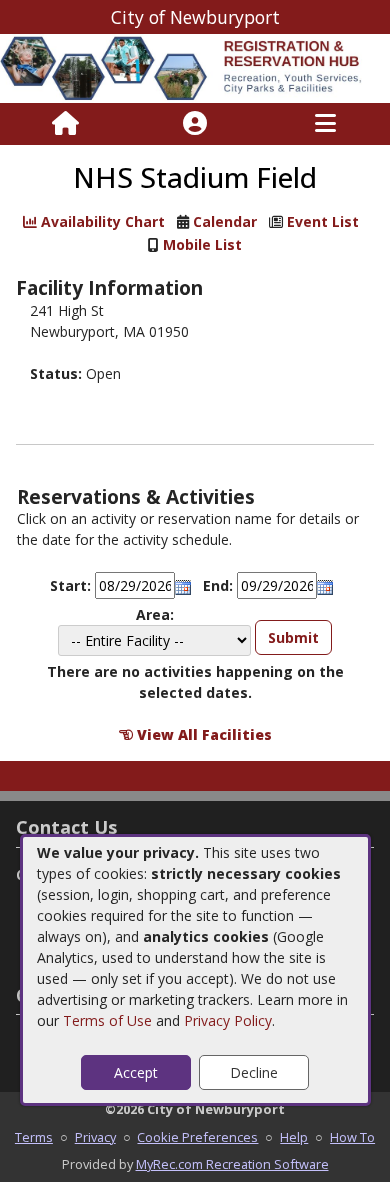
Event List (323, 221)
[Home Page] (65, 124)
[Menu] (325, 124)
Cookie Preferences (197, 1137)
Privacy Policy (228, 1020)
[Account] (195, 124)
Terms (34, 1137)
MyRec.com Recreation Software (232, 1164)
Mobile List (202, 244)
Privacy (95, 1137)
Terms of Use (107, 1020)
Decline (254, 1072)
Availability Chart (101, 221)
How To (352, 1137)
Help (294, 1137)
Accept (136, 1072)
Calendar (225, 221)
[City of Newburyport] (195, 66)
